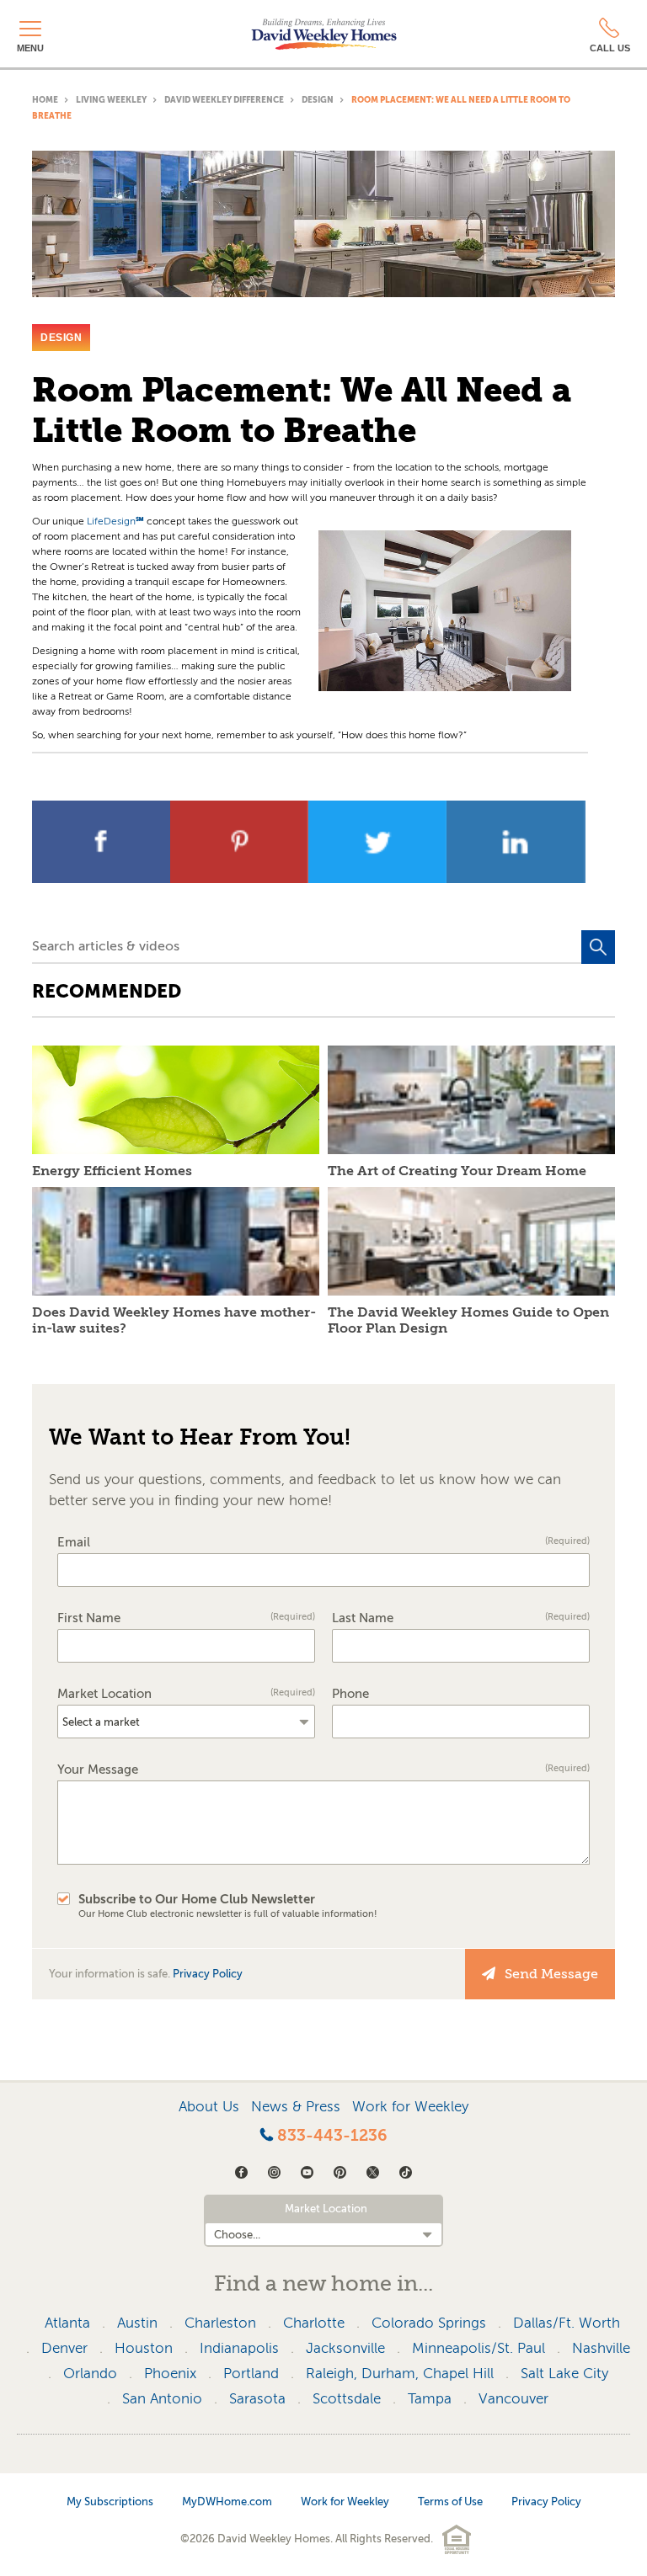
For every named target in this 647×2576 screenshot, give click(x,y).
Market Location (186, 1694)
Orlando (90, 2374)
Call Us (610, 48)
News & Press (296, 2107)
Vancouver (513, 2399)
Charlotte (314, 2323)
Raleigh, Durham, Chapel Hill (400, 2374)
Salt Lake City (564, 2374)
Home (45, 100)
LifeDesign (115, 521)
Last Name (461, 1618)
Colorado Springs (429, 2323)
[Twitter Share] (380, 878)
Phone (350, 1694)
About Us (209, 2107)
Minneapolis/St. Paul (479, 2348)
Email (323, 1543)
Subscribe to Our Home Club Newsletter (228, 1906)
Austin (137, 2323)
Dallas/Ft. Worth (567, 2323)
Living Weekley (111, 100)
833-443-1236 (330, 2136)
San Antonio (162, 2399)
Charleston (220, 2323)
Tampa (430, 2399)
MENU (30, 48)
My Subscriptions (110, 2501)
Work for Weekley (410, 2107)
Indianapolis (239, 2348)
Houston (144, 2348)
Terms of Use (450, 2501)
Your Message (323, 1770)
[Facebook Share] (103, 878)
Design (318, 100)
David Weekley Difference (224, 100)
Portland (251, 2374)
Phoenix (170, 2374)
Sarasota (257, 2399)
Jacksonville (345, 2348)
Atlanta (67, 2323)
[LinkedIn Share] (516, 878)
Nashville (601, 2348)
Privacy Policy (208, 1974)
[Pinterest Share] (241, 878)
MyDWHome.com (227, 2501)
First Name (186, 1618)
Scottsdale (347, 2399)
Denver (64, 2348)
